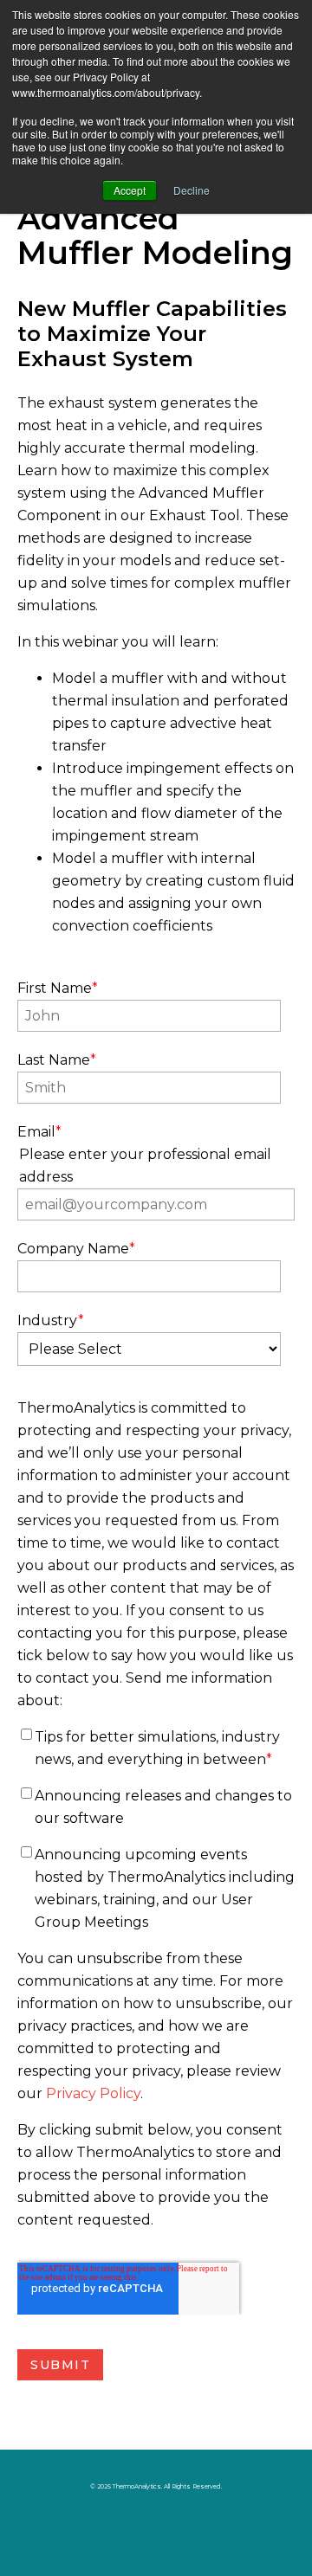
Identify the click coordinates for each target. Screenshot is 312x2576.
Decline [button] (192, 190)
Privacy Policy (93, 2093)
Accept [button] (130, 190)
